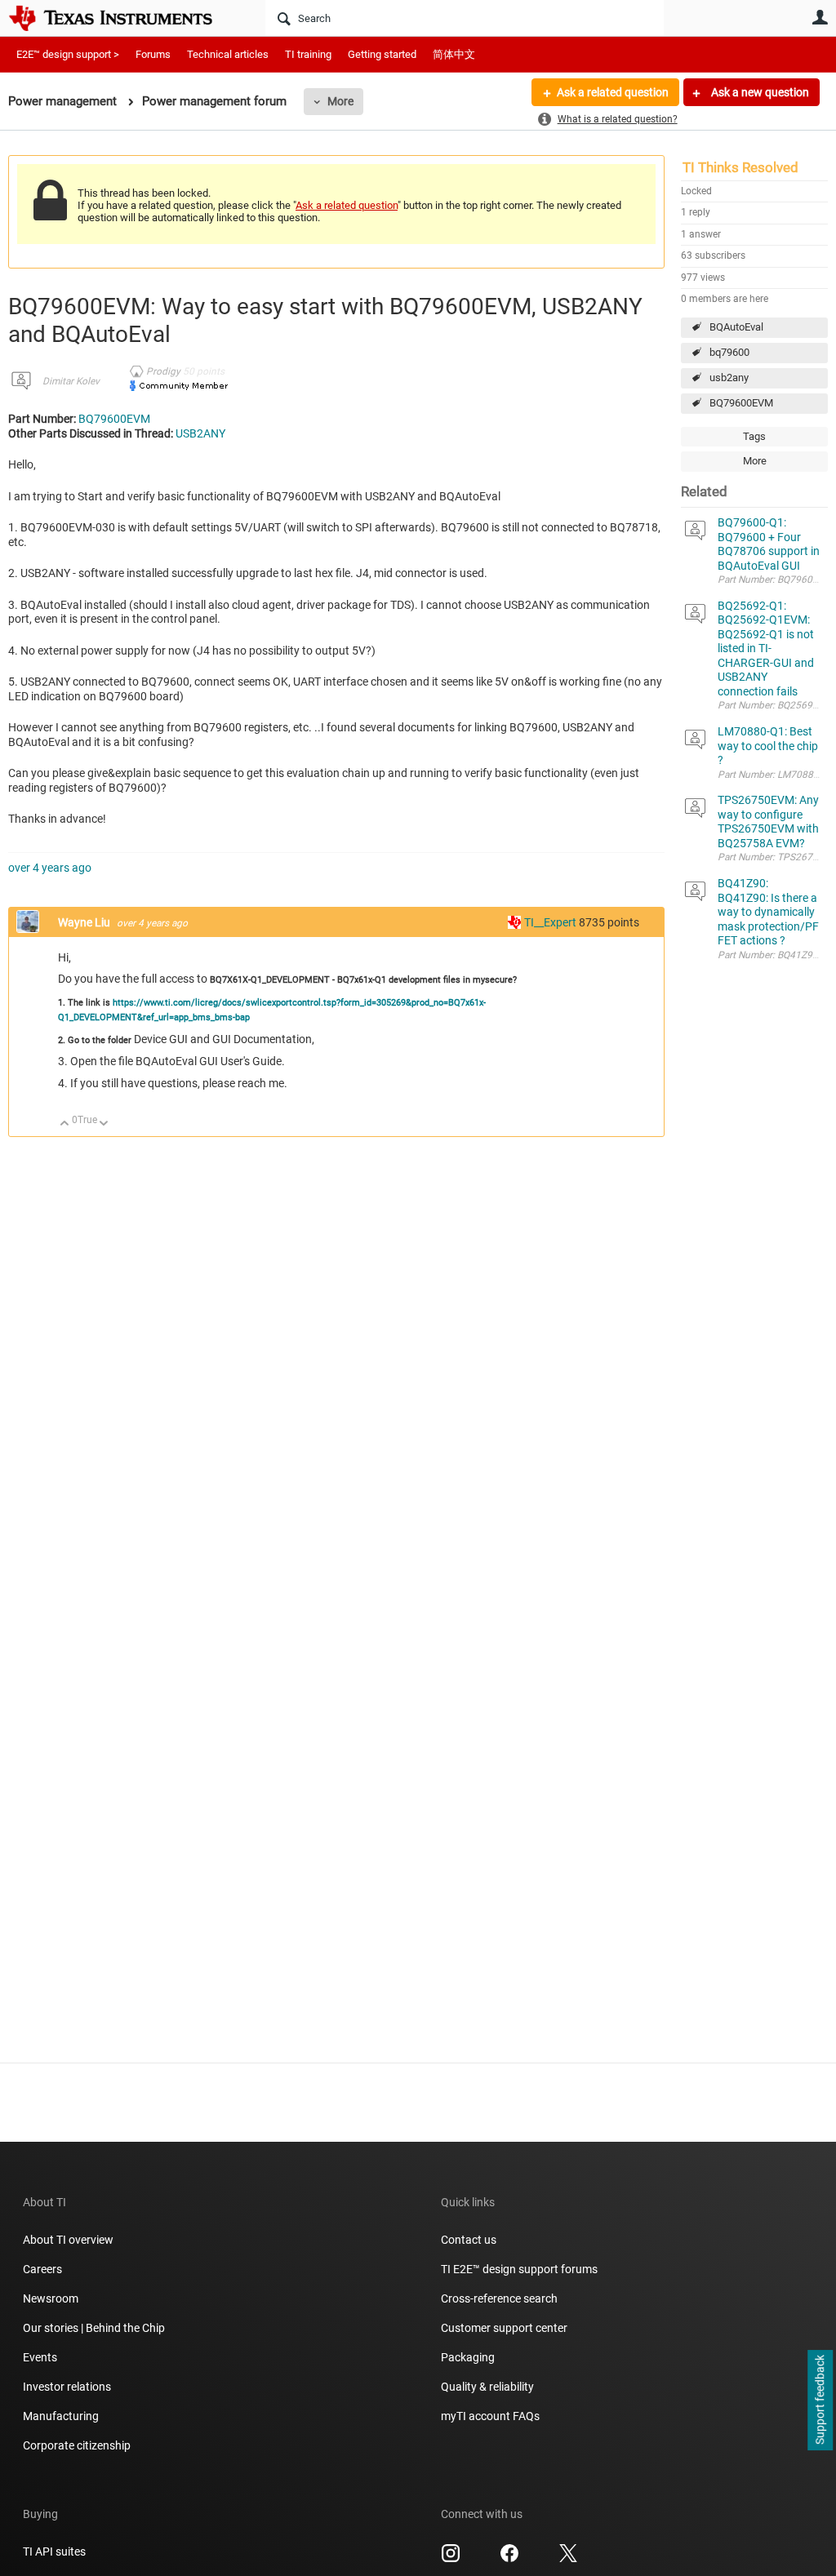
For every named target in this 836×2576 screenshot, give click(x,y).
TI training (308, 54)
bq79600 (729, 352)
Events (40, 2357)
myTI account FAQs (490, 2416)
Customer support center (504, 2328)
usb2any (729, 378)
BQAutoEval (736, 327)
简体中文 (454, 54)
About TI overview (68, 2240)
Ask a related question (613, 92)
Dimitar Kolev (71, 381)
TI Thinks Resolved (740, 167)
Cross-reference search (499, 2298)
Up (65, 1124)
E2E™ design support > (68, 54)
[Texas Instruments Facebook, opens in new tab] (509, 2559)
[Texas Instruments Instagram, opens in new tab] (451, 2559)
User (820, 17)
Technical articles (228, 54)
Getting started (382, 54)
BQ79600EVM (741, 403)
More (340, 101)
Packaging (468, 2357)
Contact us (469, 2240)
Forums (153, 54)
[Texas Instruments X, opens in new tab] (568, 2559)
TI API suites (54, 2552)
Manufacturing (61, 2416)
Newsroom (51, 2298)
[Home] (122, 18)
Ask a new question (759, 92)
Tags (754, 436)
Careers (42, 2269)
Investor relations (67, 2387)
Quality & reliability (487, 2387)
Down (104, 1124)
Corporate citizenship (77, 2445)
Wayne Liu (85, 922)
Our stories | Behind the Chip (94, 2328)
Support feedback (820, 2401)
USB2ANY (200, 433)
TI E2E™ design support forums (519, 2269)
